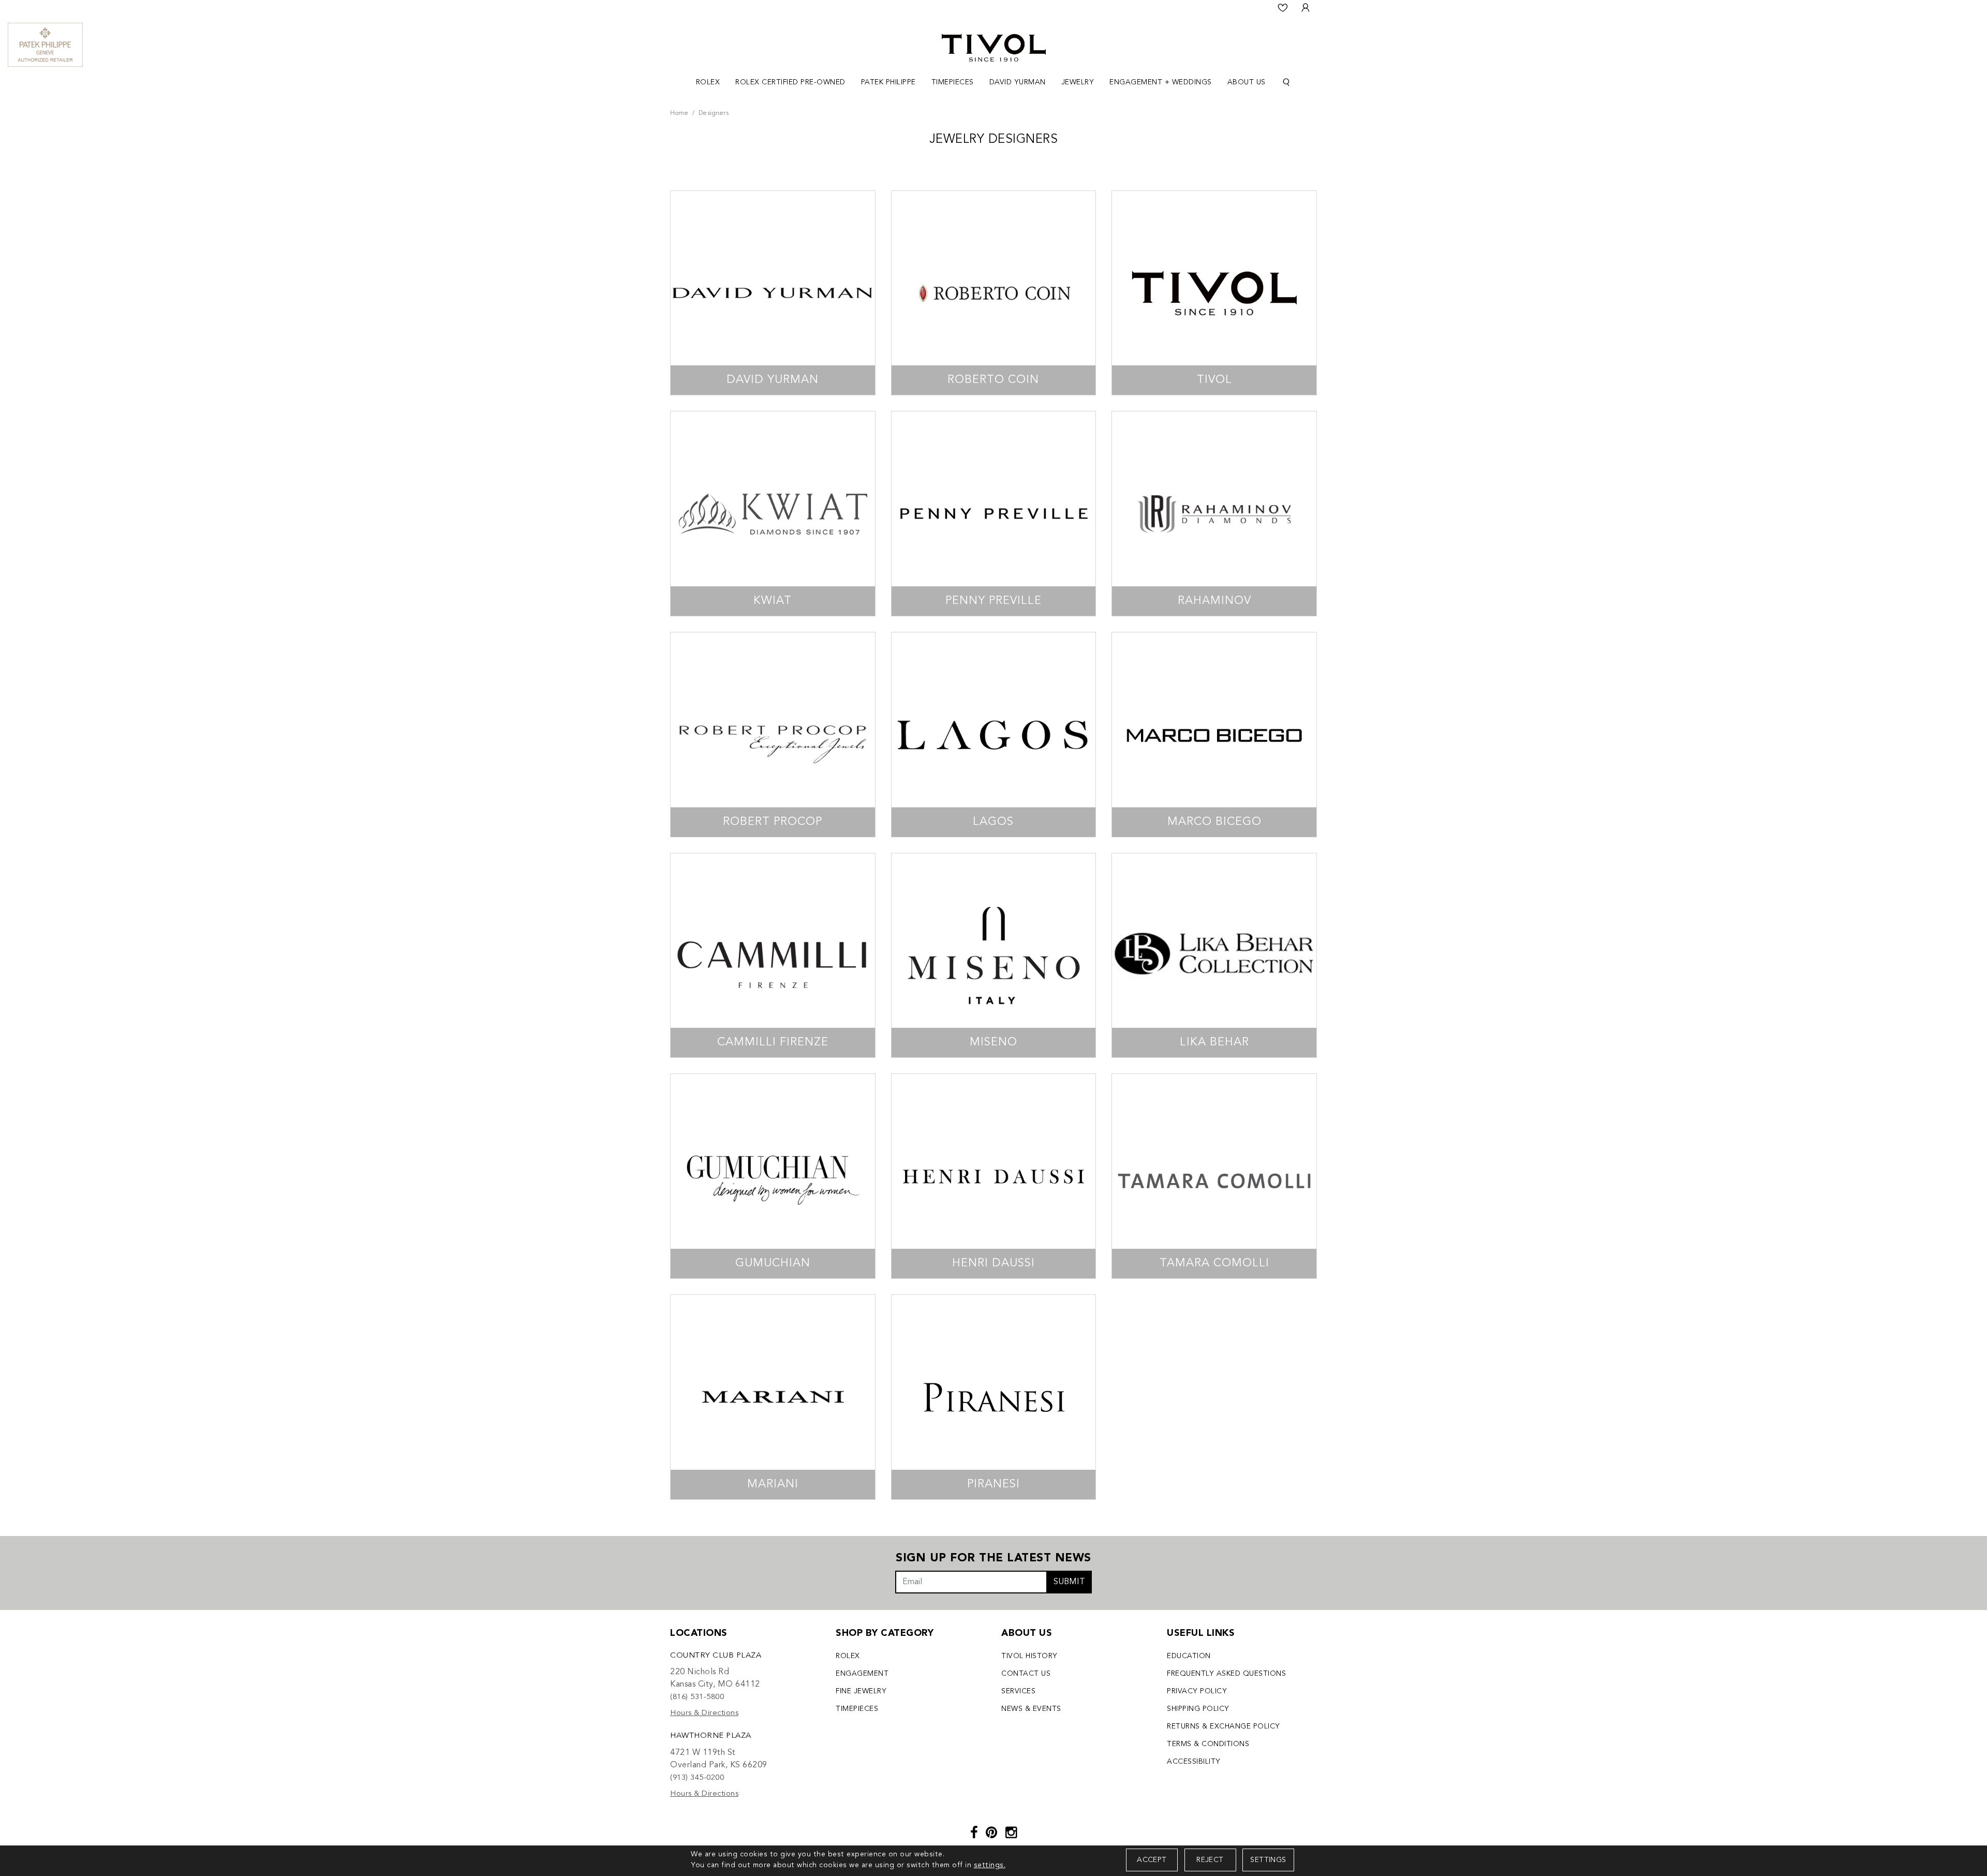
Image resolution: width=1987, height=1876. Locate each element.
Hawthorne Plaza (711, 1736)
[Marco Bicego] (1214, 735)
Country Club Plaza (716, 1656)
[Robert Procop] (773, 735)
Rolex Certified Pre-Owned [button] (790, 82)
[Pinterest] (992, 1834)
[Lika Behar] (1214, 956)
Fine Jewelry (861, 1691)
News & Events (1031, 1709)
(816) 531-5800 (697, 1697)
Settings (1268, 1860)
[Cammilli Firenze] (773, 956)
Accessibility (1194, 1762)
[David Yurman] (773, 293)
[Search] (1286, 83)
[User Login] (1306, 8)
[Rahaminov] (1214, 514)
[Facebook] (974, 1834)
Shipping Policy (1198, 1709)
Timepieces (857, 1709)
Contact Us (1026, 1674)
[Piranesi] (994, 1397)
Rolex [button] (708, 82)
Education (1189, 1656)
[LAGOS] (994, 735)
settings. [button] (990, 1865)
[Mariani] (773, 1397)
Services (1018, 1691)
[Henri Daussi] (994, 1176)
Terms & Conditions (1208, 1744)
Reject (1210, 1860)
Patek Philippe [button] (888, 82)
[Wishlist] (1283, 8)
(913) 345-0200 (697, 1778)
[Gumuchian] (773, 1176)
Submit (1069, 1582)
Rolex (848, 1656)
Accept (1152, 1860)
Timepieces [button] (953, 82)
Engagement (862, 1674)
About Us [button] (1247, 82)
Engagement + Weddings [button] (1161, 82)
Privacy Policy (1197, 1691)
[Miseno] (994, 956)
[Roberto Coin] (994, 293)
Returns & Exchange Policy (1224, 1726)
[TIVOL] (994, 47)
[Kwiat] (773, 514)
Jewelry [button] (1078, 82)
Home (679, 113)
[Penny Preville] (994, 514)
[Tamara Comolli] (1214, 1176)
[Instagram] (1011, 1834)
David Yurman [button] (1018, 82)
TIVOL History (1029, 1656)
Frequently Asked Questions (1226, 1674)
